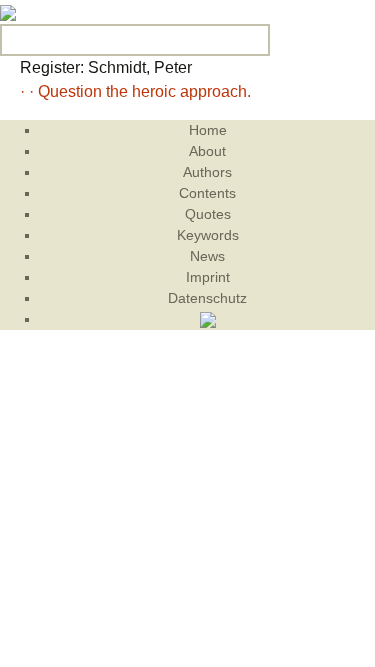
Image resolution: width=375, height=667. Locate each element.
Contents (207, 193)
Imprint (208, 277)
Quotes (208, 214)
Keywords (208, 235)
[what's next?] (8, 11)
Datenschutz (207, 298)
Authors (207, 172)
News (207, 256)
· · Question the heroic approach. (135, 91)
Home (208, 130)
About (207, 151)
